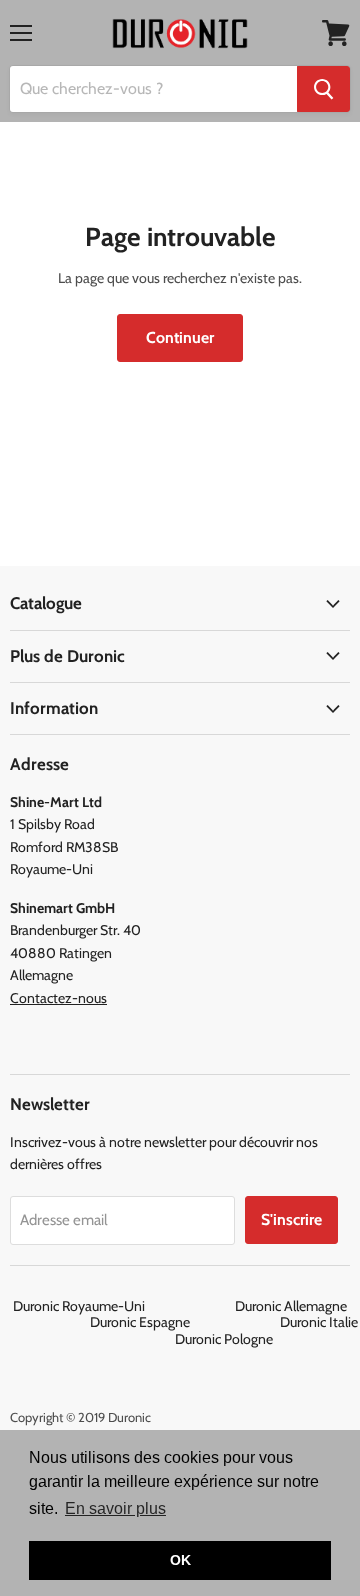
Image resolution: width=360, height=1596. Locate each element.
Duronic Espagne (183, 1322)
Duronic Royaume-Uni (122, 1306)
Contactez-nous (58, 998)
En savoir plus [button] (115, 1508)
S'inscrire (291, 1219)
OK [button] (180, 1560)
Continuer (180, 337)
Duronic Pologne (224, 1339)
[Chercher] (323, 89)
